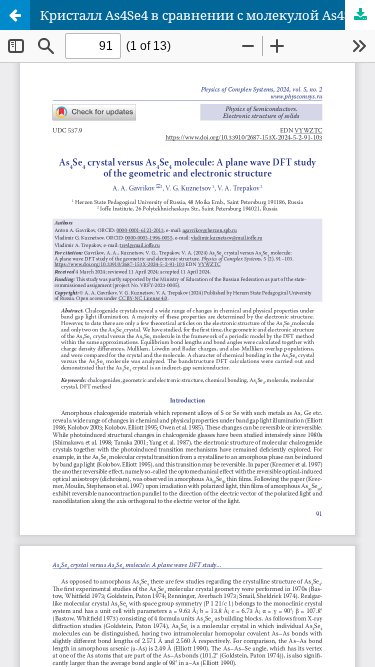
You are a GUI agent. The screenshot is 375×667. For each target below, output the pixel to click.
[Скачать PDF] (360, 15)
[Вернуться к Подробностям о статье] (15, 15)
